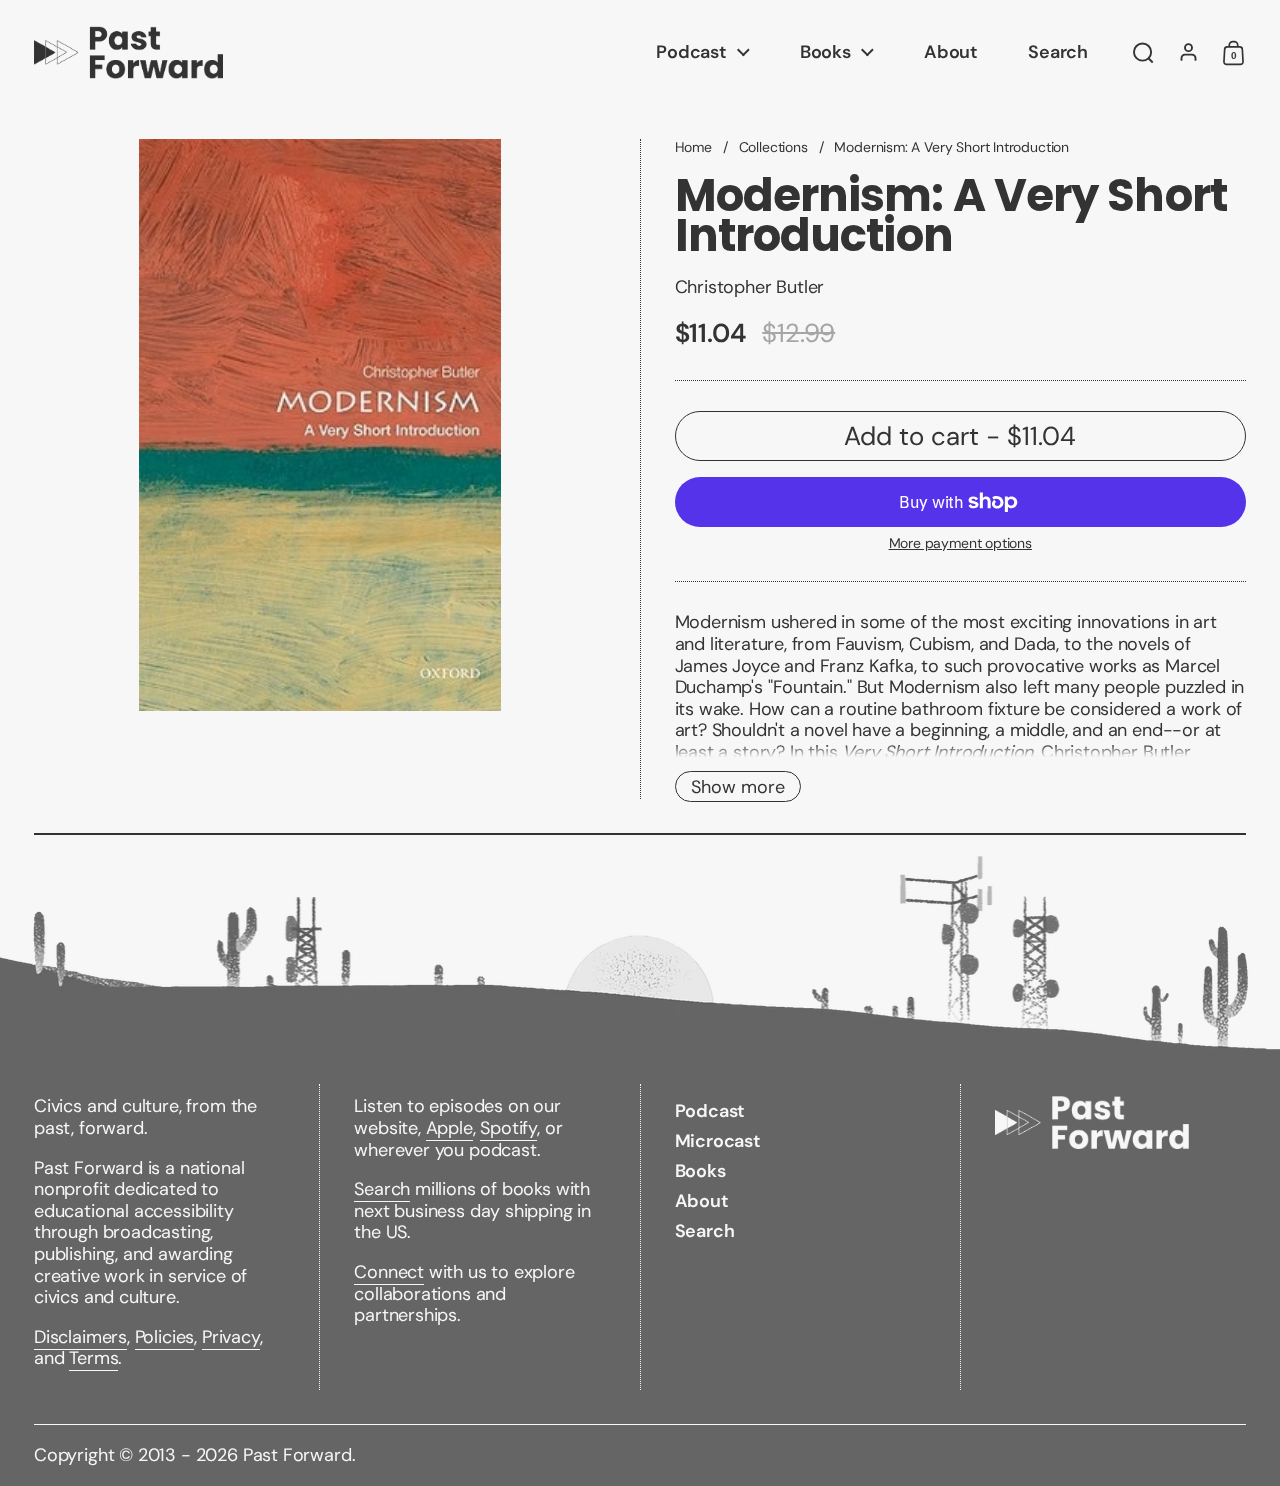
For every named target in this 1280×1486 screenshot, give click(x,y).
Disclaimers (80, 1337)
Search (382, 1189)
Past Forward (297, 1455)
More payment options (960, 543)
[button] (1143, 53)
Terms (93, 1358)
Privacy (231, 1337)
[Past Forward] (128, 52)
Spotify (508, 1128)
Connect (389, 1272)
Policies (165, 1337)
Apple (449, 1128)
